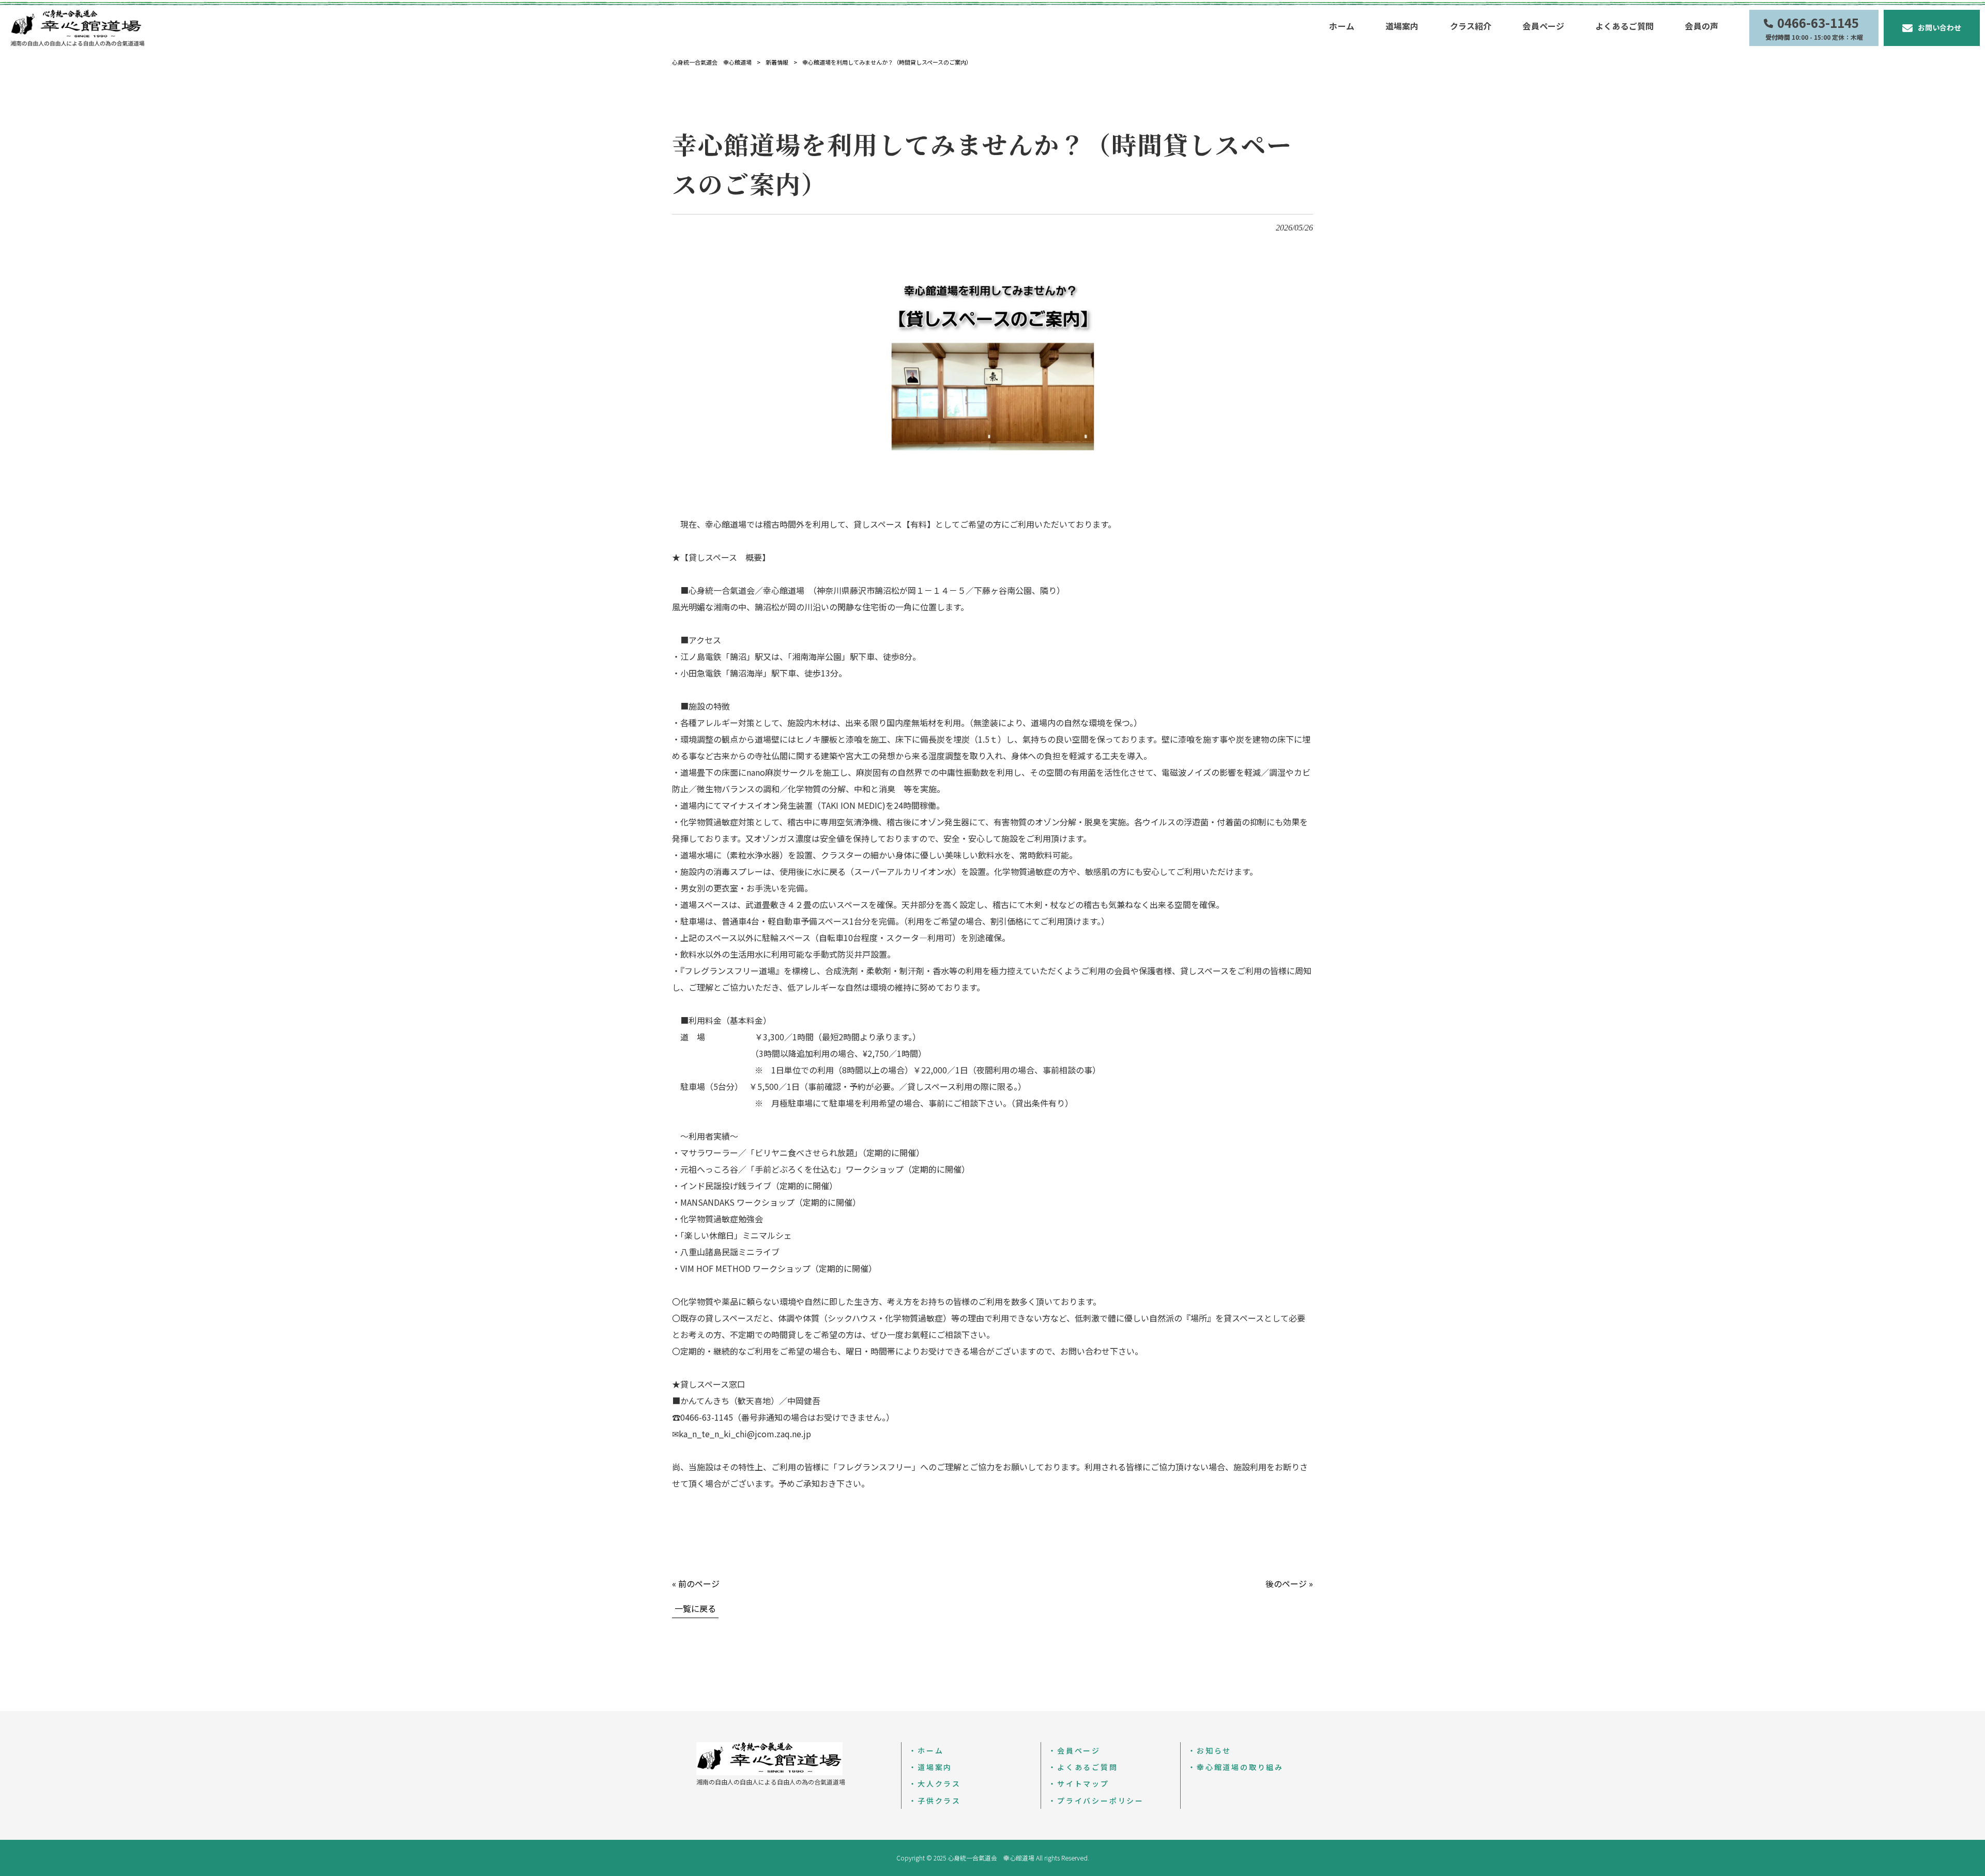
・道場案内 (930, 1767)
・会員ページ (1074, 1750)
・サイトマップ (1079, 1783)
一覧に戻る (695, 1608)
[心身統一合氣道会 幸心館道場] (78, 27)
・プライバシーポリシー (1096, 1801)
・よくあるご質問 (1083, 1767)
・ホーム (926, 1750)
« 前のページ (696, 1583)
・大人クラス (935, 1783)
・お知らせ (1210, 1750)
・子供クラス (935, 1801)
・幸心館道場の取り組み (1236, 1767)
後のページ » (1289, 1583)
